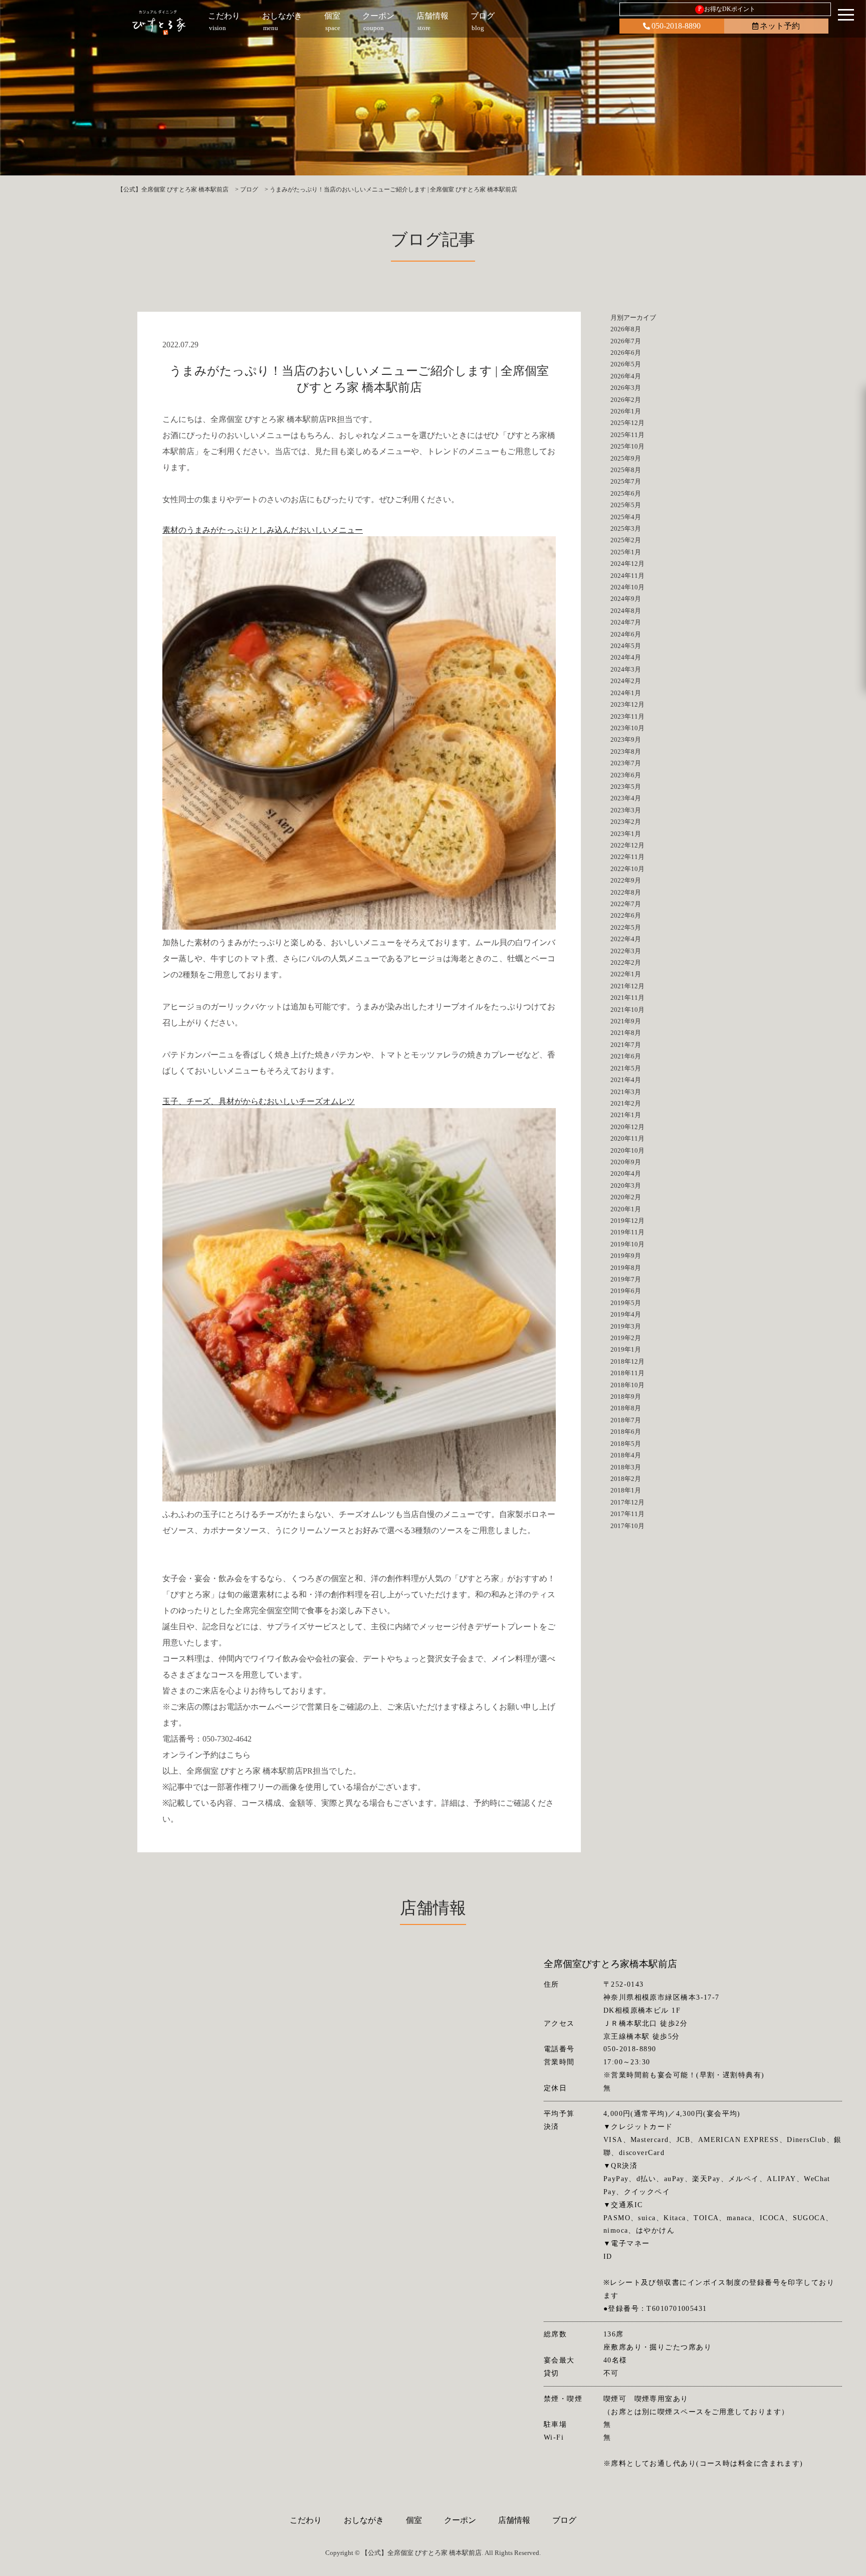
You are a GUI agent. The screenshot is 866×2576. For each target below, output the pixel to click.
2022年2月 (626, 962)
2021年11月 (627, 998)
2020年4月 (626, 1173)
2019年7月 (626, 1279)
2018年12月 (627, 1361)
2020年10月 (627, 1150)
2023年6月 (626, 775)
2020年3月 (626, 1186)
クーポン (460, 2520)
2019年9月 (626, 1256)
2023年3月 (626, 810)
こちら (239, 1755)
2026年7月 (626, 341)
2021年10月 (627, 1010)
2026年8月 (626, 329)
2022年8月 (626, 892)
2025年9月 (626, 458)
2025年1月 (626, 552)
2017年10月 (627, 1526)
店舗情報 (514, 2520)
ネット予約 (780, 26)
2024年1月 (626, 693)
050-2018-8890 (676, 26)
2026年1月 (626, 411)
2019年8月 (626, 1268)
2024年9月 (626, 599)
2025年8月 (626, 470)
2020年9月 (626, 1162)
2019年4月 (626, 1314)
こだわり (306, 2520)
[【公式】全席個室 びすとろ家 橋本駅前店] (159, 23)
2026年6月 (626, 353)
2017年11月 (627, 1514)
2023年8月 (626, 752)
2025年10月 (627, 446)
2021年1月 (626, 1115)
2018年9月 (626, 1397)
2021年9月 (626, 1021)
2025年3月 (626, 528)
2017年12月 (627, 1502)
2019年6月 (626, 1291)
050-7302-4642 (227, 1739)
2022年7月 (626, 904)
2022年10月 (627, 869)
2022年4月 (626, 939)
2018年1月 (626, 1490)
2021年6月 (626, 1056)
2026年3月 (626, 388)
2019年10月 (627, 1244)
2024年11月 (627, 576)
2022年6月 (626, 915)
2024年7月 (626, 622)
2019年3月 (626, 1326)
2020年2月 (626, 1197)
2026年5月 (626, 364)
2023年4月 (626, 798)
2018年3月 (626, 1467)
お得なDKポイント (727, 9)
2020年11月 (627, 1138)
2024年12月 (627, 564)
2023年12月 (627, 704)
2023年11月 (627, 716)
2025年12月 (627, 423)
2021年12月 (627, 986)
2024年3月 (626, 669)
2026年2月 (626, 400)
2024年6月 (626, 634)
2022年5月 (626, 927)
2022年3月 (626, 951)
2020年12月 (627, 1127)
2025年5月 (626, 505)
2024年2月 (626, 681)
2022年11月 (627, 857)
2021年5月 (626, 1068)
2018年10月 (627, 1385)
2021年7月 (626, 1045)
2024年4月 (626, 657)
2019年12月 (627, 1221)
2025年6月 (626, 493)
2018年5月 (626, 1444)
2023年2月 (626, 822)
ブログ (564, 2520)
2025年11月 (627, 435)
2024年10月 (627, 587)
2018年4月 (626, 1455)
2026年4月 (626, 376)
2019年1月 (626, 1349)
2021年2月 (626, 1103)
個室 (414, 2520)
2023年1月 (626, 834)
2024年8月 (626, 611)
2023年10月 (627, 728)
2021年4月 (626, 1080)
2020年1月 (626, 1209)
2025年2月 (626, 540)
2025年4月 (626, 517)
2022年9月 (626, 880)
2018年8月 (626, 1408)
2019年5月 (626, 1303)
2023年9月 (626, 739)
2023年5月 (626, 787)
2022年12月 (627, 845)
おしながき (364, 2520)
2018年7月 (626, 1420)
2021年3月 (626, 1092)
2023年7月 (626, 763)
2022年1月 (626, 974)
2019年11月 (627, 1232)
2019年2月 (626, 1338)
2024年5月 (626, 646)
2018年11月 (627, 1373)
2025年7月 (626, 481)
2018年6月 (626, 1432)
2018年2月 (626, 1479)
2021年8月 (626, 1033)
